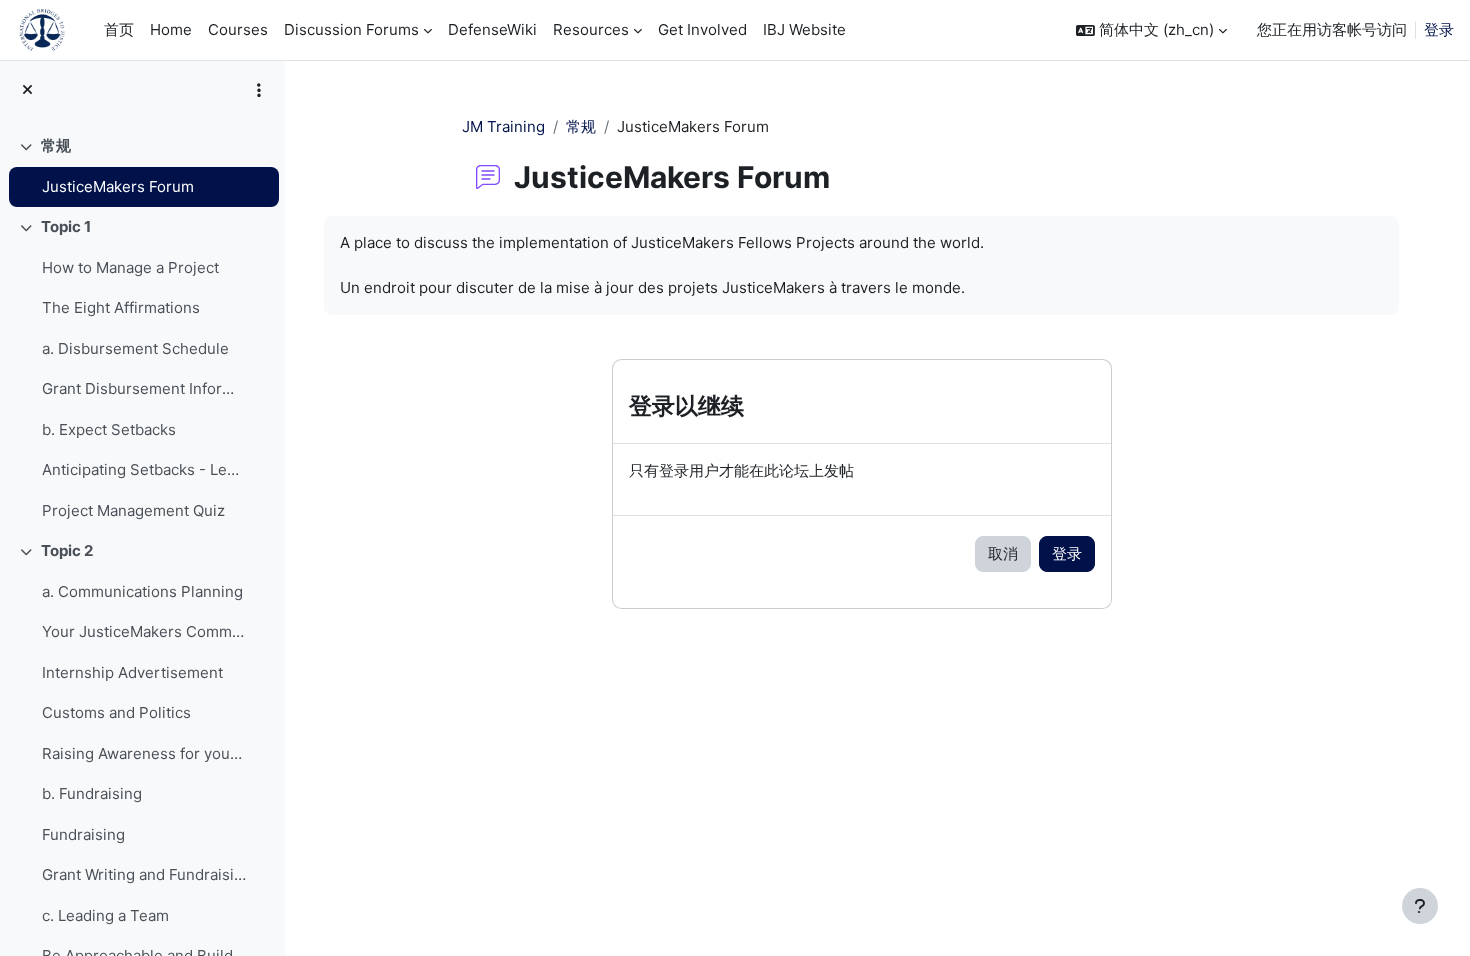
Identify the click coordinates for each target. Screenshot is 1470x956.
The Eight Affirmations (121, 307)
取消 (1003, 553)
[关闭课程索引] (27, 90)
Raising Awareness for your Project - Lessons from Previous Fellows (144, 753)
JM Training (503, 126)
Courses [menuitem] (238, 29)
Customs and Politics (116, 712)
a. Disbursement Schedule (135, 348)
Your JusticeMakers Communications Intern (144, 631)
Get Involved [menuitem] (702, 29)
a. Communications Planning (142, 591)
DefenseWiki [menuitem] (492, 29)
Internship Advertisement (132, 672)
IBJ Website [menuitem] (804, 29)
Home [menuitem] (171, 29)
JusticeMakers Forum (118, 186)
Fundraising (83, 834)
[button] (1151, 30)
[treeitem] (142, 166)
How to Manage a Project (130, 267)
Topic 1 (66, 226)
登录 (1439, 29)
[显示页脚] (1420, 906)
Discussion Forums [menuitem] (351, 29)
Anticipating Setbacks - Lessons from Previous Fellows (144, 469)
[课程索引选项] (259, 90)
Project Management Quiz (133, 510)
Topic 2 (67, 550)
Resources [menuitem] (591, 29)
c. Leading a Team (105, 915)
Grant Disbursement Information (144, 388)
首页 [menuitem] (119, 29)
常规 (56, 145)
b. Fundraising (92, 793)
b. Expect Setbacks (109, 429)
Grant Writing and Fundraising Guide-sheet (144, 874)
